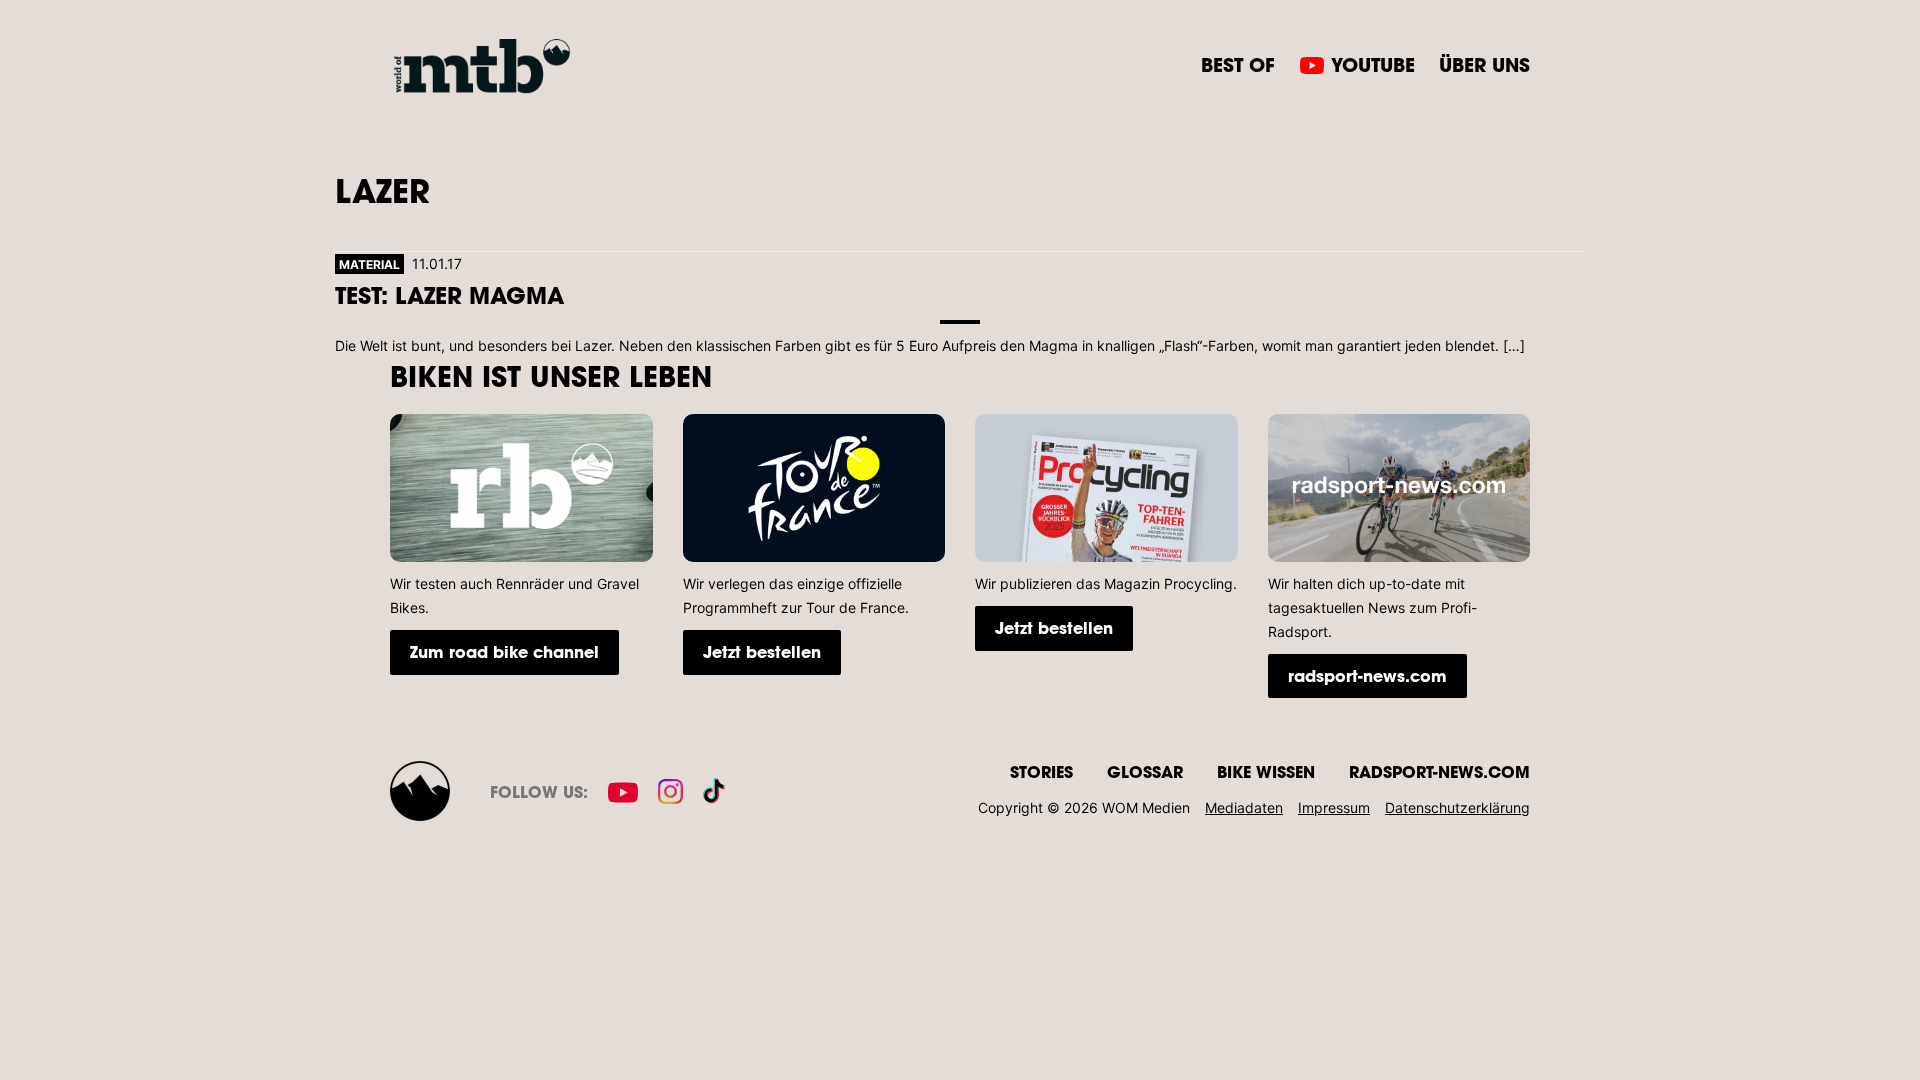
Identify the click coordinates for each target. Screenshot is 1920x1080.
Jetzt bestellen (762, 651)
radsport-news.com (1367, 675)
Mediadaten (1244, 807)
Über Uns (1484, 64)
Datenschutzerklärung (1457, 807)
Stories (1041, 771)
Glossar (1145, 771)
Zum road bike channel (504, 651)
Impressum (1334, 807)
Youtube (1373, 64)
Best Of (1238, 64)
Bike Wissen (1266, 771)
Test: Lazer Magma (449, 294)
